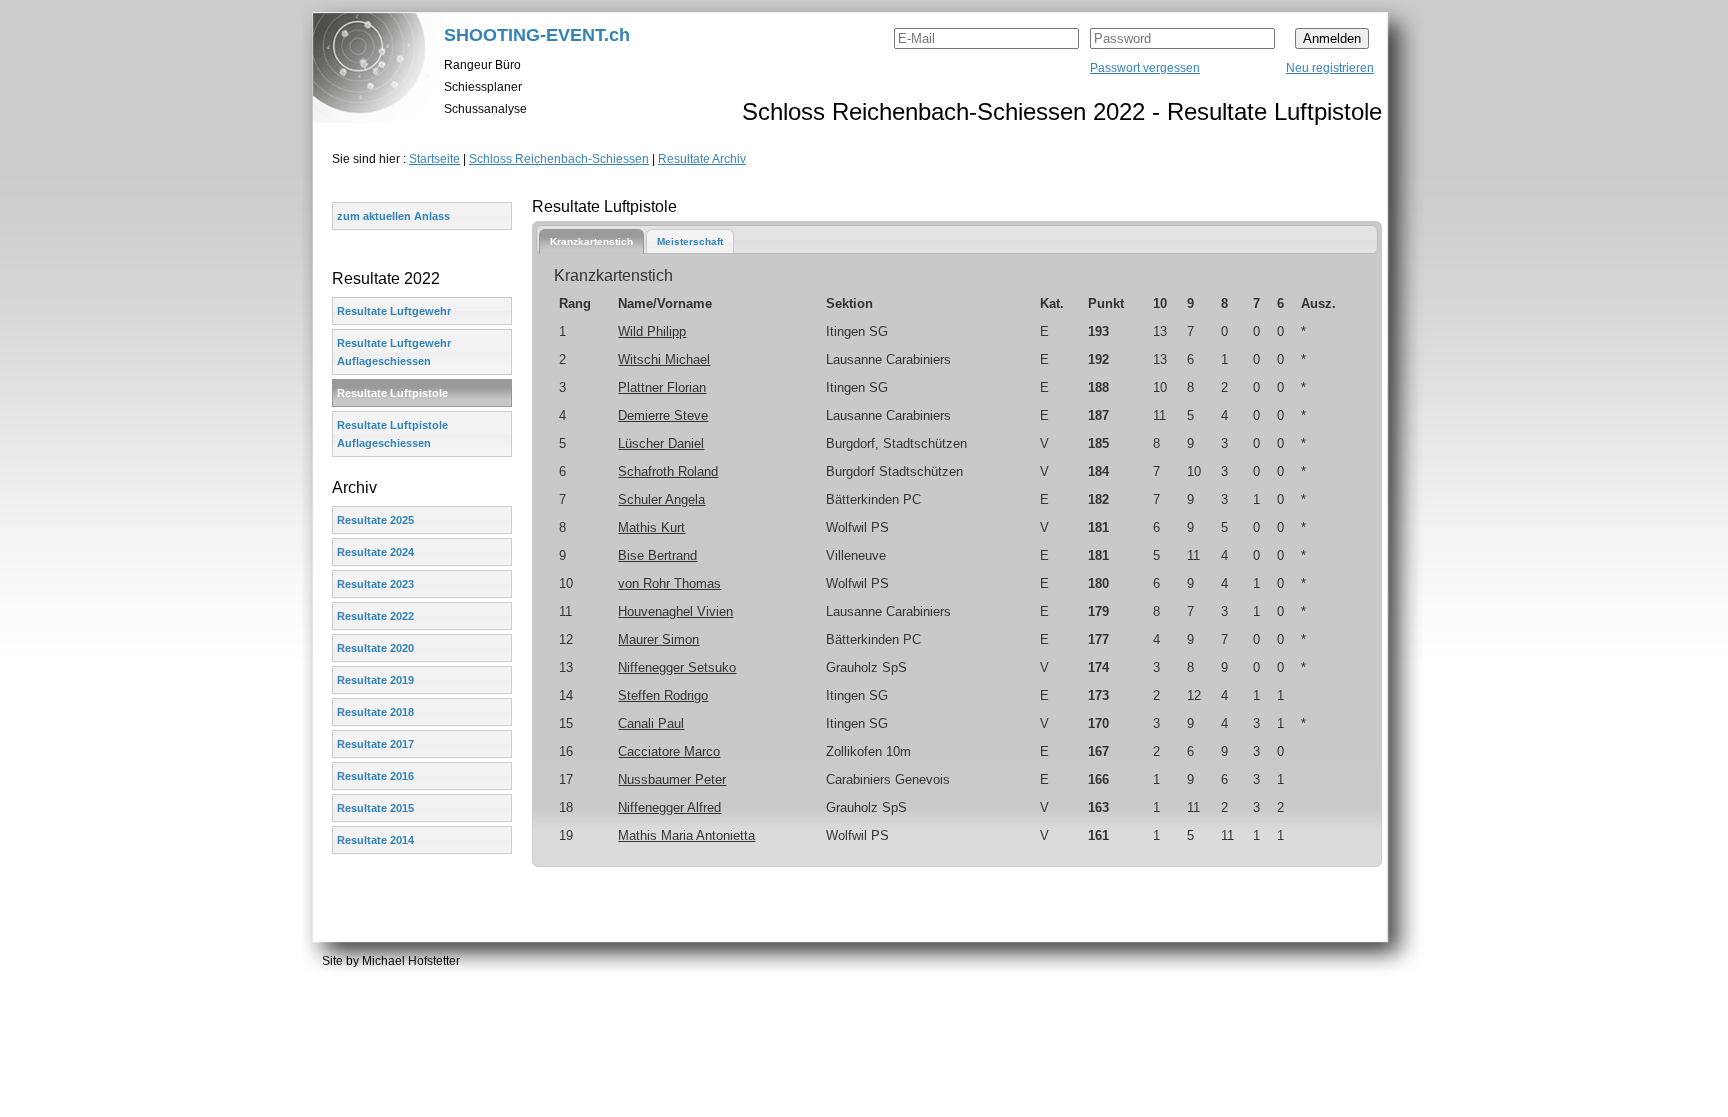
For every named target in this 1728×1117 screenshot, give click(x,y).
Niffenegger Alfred (669, 807)
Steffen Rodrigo (663, 695)
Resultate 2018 (375, 712)
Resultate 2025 (375, 520)
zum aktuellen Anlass (393, 216)
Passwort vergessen (1145, 68)
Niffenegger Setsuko (677, 667)
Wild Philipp (652, 331)
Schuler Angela (661, 499)
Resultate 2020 (375, 648)
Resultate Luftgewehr (394, 311)
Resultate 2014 (375, 840)
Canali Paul (651, 723)
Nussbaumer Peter (672, 779)
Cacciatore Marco (669, 751)
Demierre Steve (663, 415)
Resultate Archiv (702, 159)
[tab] (591, 241)
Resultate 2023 (375, 584)
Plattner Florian (662, 387)
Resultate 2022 (375, 616)
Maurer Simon (658, 639)
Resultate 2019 (375, 680)
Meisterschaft (690, 241)
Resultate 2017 (375, 744)
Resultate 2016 (375, 776)
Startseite (434, 159)
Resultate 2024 (375, 552)
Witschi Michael (664, 359)
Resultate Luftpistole (392, 393)
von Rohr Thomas (669, 583)
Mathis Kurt (651, 527)
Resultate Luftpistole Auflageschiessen (392, 434)
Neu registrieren (1330, 68)
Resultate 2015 (375, 808)
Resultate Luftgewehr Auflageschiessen (394, 352)
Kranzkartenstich (591, 241)
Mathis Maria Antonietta (686, 835)
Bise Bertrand (657, 555)
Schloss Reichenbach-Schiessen (559, 159)
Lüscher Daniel (661, 443)
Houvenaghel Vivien (675, 611)
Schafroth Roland (668, 471)
